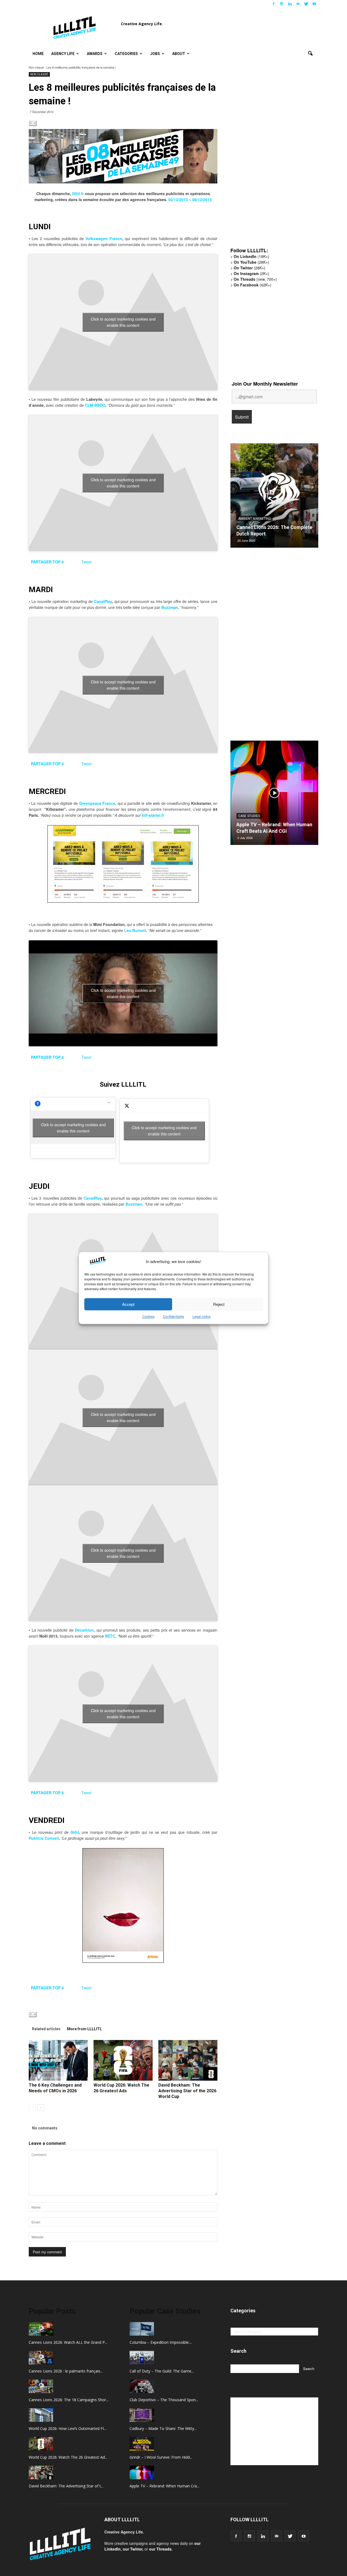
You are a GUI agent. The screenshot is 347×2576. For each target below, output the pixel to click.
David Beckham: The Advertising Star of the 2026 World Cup (187, 2091)
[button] (310, 54)
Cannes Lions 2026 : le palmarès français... (66, 2371)
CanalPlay (103, 601)
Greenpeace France (97, 803)
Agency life (63, 54)
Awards (95, 54)
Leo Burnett (135, 930)
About (179, 54)
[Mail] (298, 4)
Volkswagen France (104, 238)
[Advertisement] (271, 159)
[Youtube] (314, 4)
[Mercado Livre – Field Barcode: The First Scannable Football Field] (274, 795)
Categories (126, 54)
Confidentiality (173, 1317)
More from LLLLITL (84, 2029)
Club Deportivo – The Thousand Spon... (164, 2400)
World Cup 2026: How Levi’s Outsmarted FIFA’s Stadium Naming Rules (267, 527)
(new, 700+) (255, 279)
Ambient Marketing (255, 512)
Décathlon (84, 1630)
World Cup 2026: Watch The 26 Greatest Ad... (68, 2457)
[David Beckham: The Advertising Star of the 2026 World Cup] (188, 2060)
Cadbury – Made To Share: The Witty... (163, 2428)
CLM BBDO (95, 405)
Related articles (46, 2029)
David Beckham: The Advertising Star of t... (66, 2486)
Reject (219, 1304)
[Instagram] (282, 4)
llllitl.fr (78, 193)
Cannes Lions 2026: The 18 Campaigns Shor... (69, 2400)
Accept (128, 1304)
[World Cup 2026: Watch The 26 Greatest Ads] (123, 2060)
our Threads (160, 2549)
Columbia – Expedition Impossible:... (161, 2342)
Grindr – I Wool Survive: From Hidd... (161, 2457)
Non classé (36, 67)
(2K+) (251, 273)
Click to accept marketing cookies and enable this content (123, 322)
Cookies (148, 1317)
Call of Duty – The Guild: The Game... (162, 2371)
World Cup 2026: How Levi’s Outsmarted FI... (68, 2428)
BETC (110, 1636)
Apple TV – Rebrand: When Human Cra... (164, 2486)
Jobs (155, 54)
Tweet (86, 562)
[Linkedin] (290, 4)
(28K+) (251, 262)
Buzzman (170, 607)
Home (38, 54)
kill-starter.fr (153, 815)
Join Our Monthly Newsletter (265, 384)
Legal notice (202, 1317)
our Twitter (133, 2549)
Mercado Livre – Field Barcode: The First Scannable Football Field (272, 824)
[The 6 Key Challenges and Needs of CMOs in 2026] (58, 2060)
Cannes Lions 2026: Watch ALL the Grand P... (68, 2342)
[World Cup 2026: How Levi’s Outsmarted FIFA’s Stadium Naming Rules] (274, 498)
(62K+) (253, 285)
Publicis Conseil (44, 1838)
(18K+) (251, 256)
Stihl (75, 1832)
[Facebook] (274, 4)
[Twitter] (306, 4)
